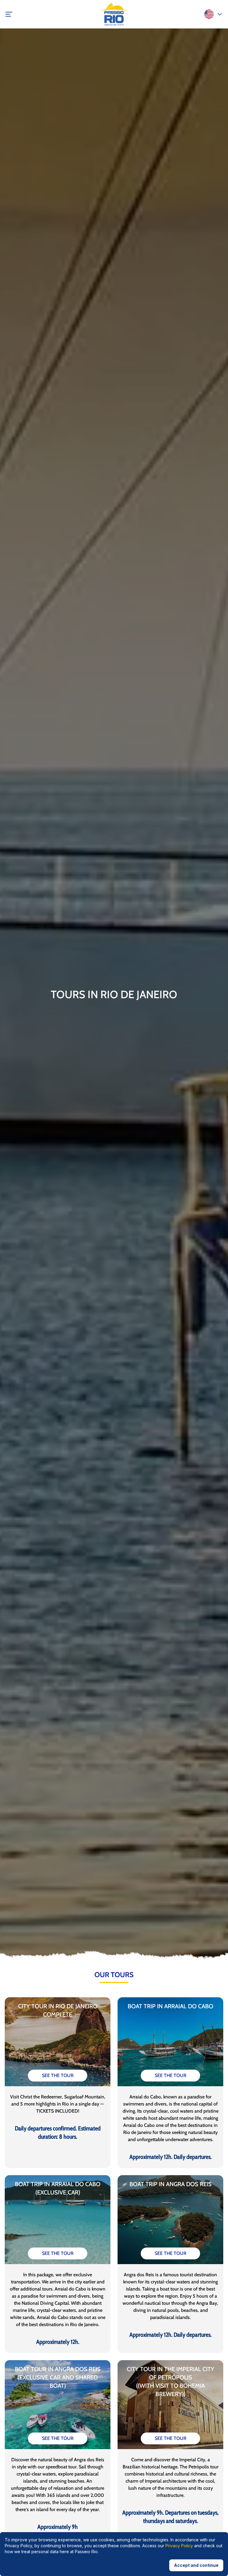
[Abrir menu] (14, 14)
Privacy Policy (179, 2546)
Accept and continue (196, 2565)
